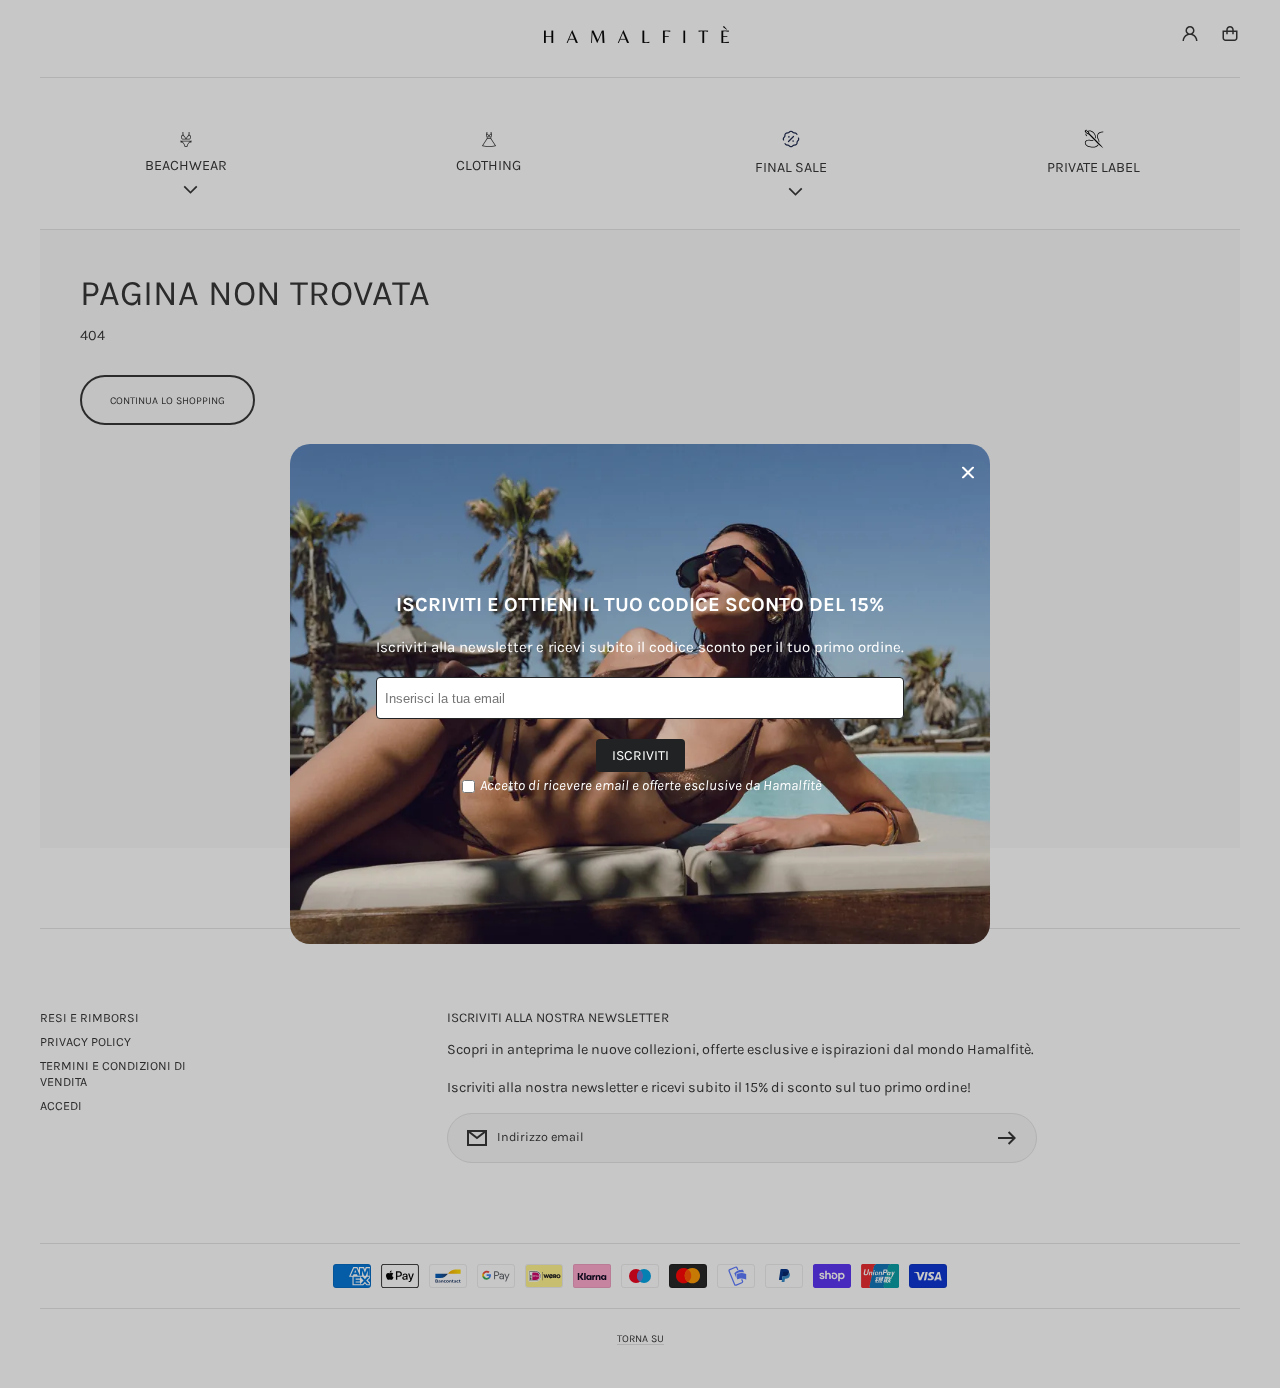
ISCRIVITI (640, 755)
